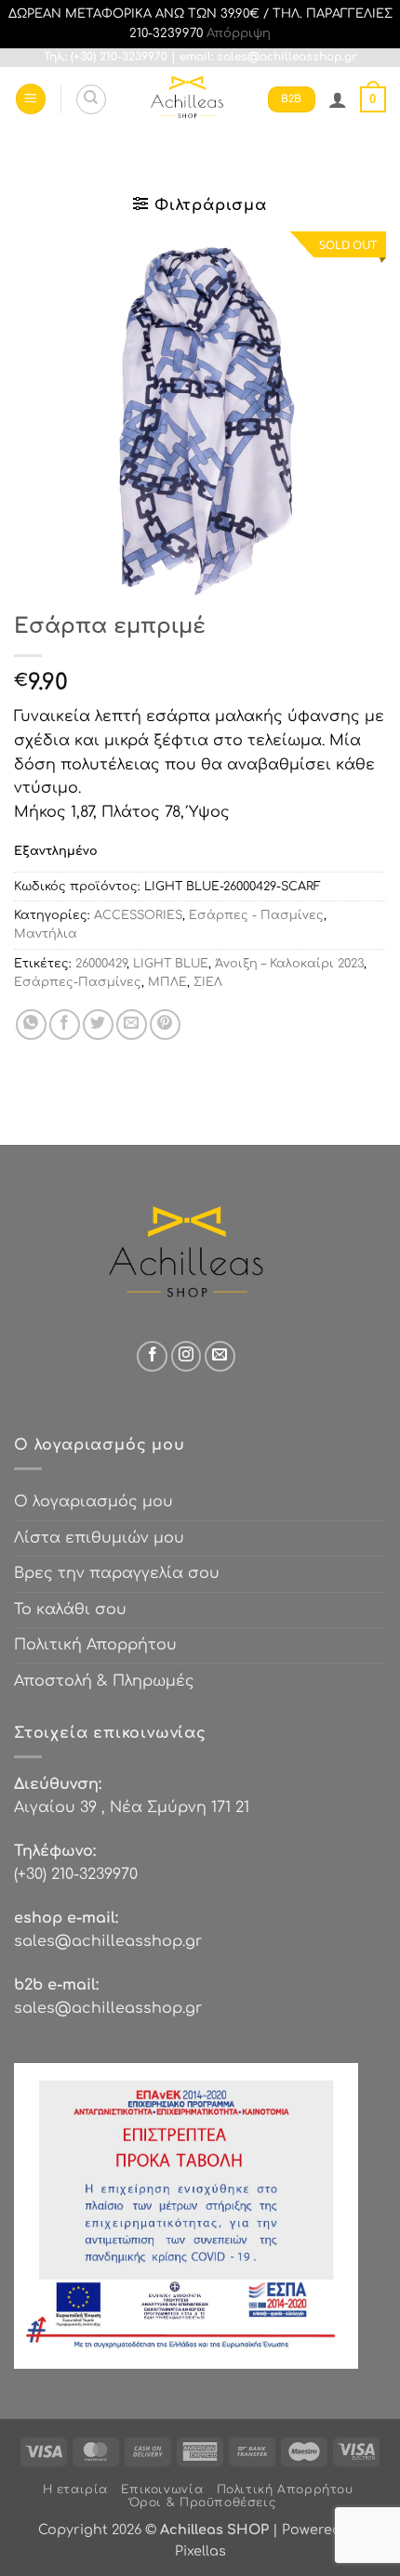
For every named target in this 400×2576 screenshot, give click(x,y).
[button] (31, 99)
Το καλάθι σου (70, 1610)
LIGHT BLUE (171, 964)
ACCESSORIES (138, 915)
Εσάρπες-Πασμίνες (78, 982)
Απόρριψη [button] (239, 33)
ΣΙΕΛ (208, 982)
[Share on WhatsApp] (31, 1025)
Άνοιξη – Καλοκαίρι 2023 (289, 964)
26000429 (101, 964)
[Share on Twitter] (98, 1025)
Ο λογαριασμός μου (93, 1502)
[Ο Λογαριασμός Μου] (338, 99)
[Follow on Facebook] (152, 1356)
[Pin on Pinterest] (165, 1025)
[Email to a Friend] (132, 1025)
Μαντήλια (46, 934)
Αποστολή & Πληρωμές (104, 1681)
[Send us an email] (220, 1356)
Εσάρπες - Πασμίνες (256, 915)
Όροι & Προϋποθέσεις (203, 2503)
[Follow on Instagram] (187, 1356)
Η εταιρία (76, 2490)
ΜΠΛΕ (167, 982)
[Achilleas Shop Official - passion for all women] (187, 99)
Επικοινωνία (162, 2490)
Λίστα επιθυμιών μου (99, 1538)
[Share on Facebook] (65, 1025)
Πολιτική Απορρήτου (95, 1645)
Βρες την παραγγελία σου (117, 1573)
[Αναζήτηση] (91, 99)
